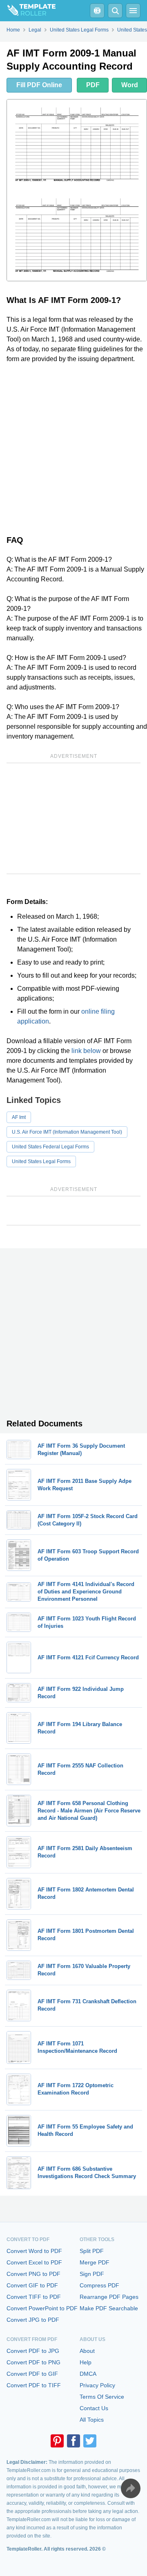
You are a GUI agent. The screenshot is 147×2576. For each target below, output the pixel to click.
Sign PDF (92, 2274)
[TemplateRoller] (28, 11)
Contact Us (94, 2408)
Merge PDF (95, 2262)
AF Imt (19, 1117)
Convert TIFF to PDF (34, 2297)
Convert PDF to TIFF (34, 2385)
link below (86, 1051)
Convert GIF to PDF (32, 2285)
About (87, 2351)
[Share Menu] (131, 2488)
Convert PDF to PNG (33, 2362)
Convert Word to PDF (34, 2251)
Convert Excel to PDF (34, 2262)
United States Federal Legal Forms (50, 1147)
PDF (93, 85)
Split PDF (92, 2251)
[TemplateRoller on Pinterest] (57, 2441)
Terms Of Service (102, 2397)
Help (86, 2362)
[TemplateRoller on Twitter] (90, 2441)
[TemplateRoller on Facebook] (73, 2441)
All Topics (92, 2420)
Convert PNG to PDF (33, 2274)
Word (130, 85)
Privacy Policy (97, 2385)
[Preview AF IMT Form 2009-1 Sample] (77, 190)
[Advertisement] (73, 447)
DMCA (88, 2374)
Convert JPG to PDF (33, 2320)
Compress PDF (99, 2285)
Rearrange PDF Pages (109, 2297)
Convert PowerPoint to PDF (42, 2308)
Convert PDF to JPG (33, 2351)
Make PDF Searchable (109, 2308)
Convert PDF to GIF (32, 2374)
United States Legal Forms (41, 1161)
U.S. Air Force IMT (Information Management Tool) (67, 1132)
